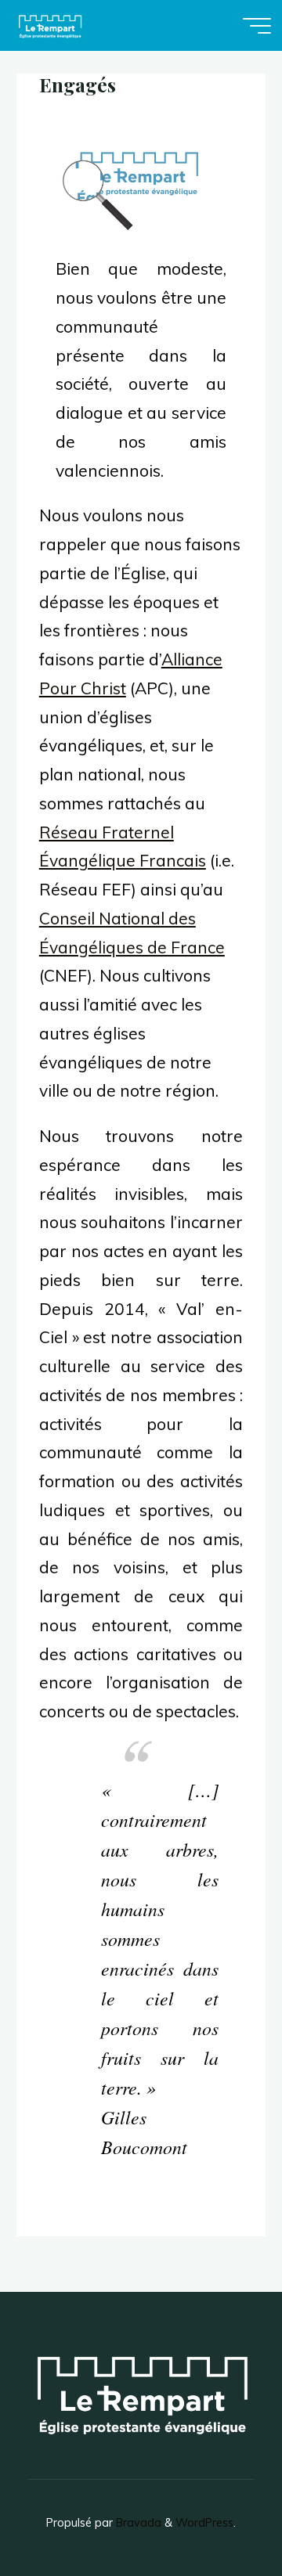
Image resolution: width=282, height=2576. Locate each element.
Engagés (78, 85)
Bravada (137, 2523)
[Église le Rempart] (50, 25)
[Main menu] (257, 26)
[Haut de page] (221, 2515)
